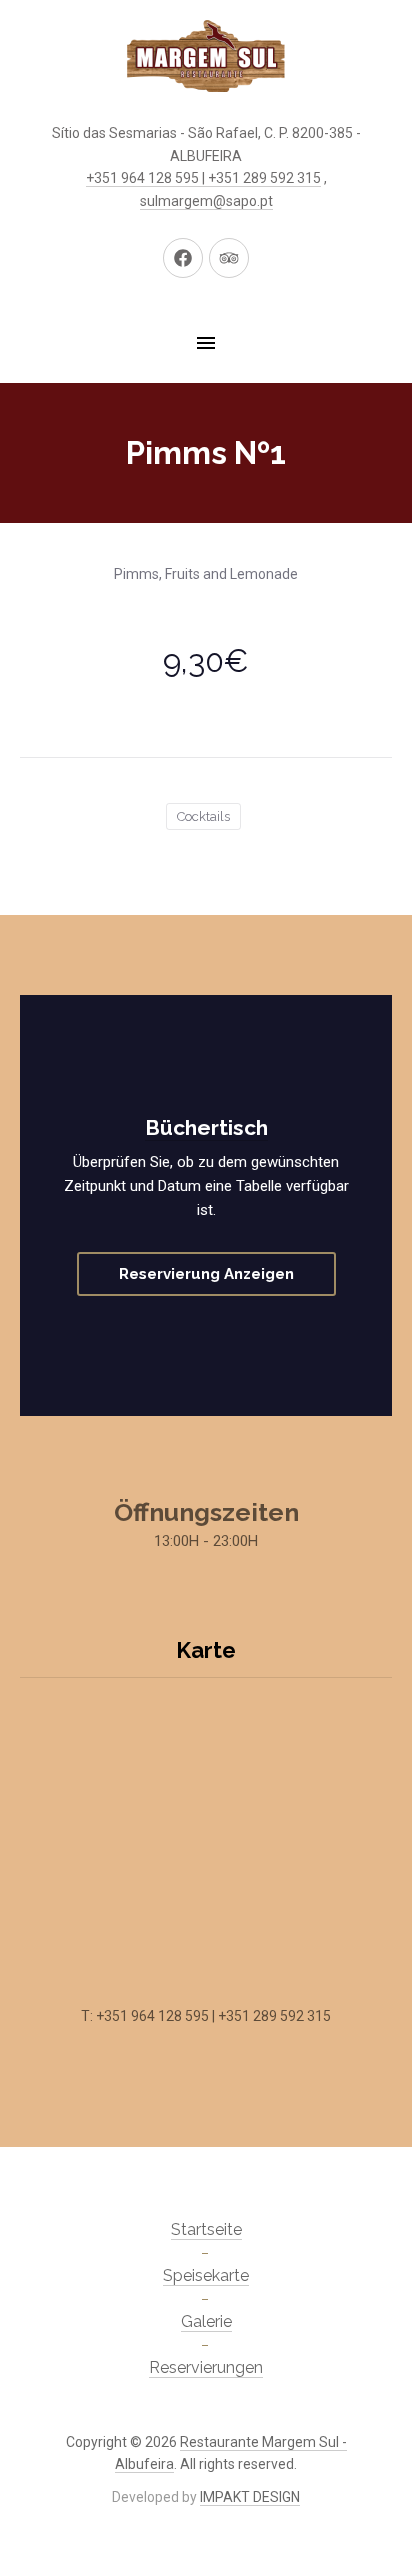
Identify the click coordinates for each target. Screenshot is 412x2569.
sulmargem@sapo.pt (206, 201)
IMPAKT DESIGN (250, 2497)
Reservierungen (206, 2367)
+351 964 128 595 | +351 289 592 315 (203, 178)
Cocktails (203, 816)
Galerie (206, 2321)
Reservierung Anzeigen (206, 1274)
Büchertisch (206, 1127)
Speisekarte (206, 2275)
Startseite (206, 2229)
